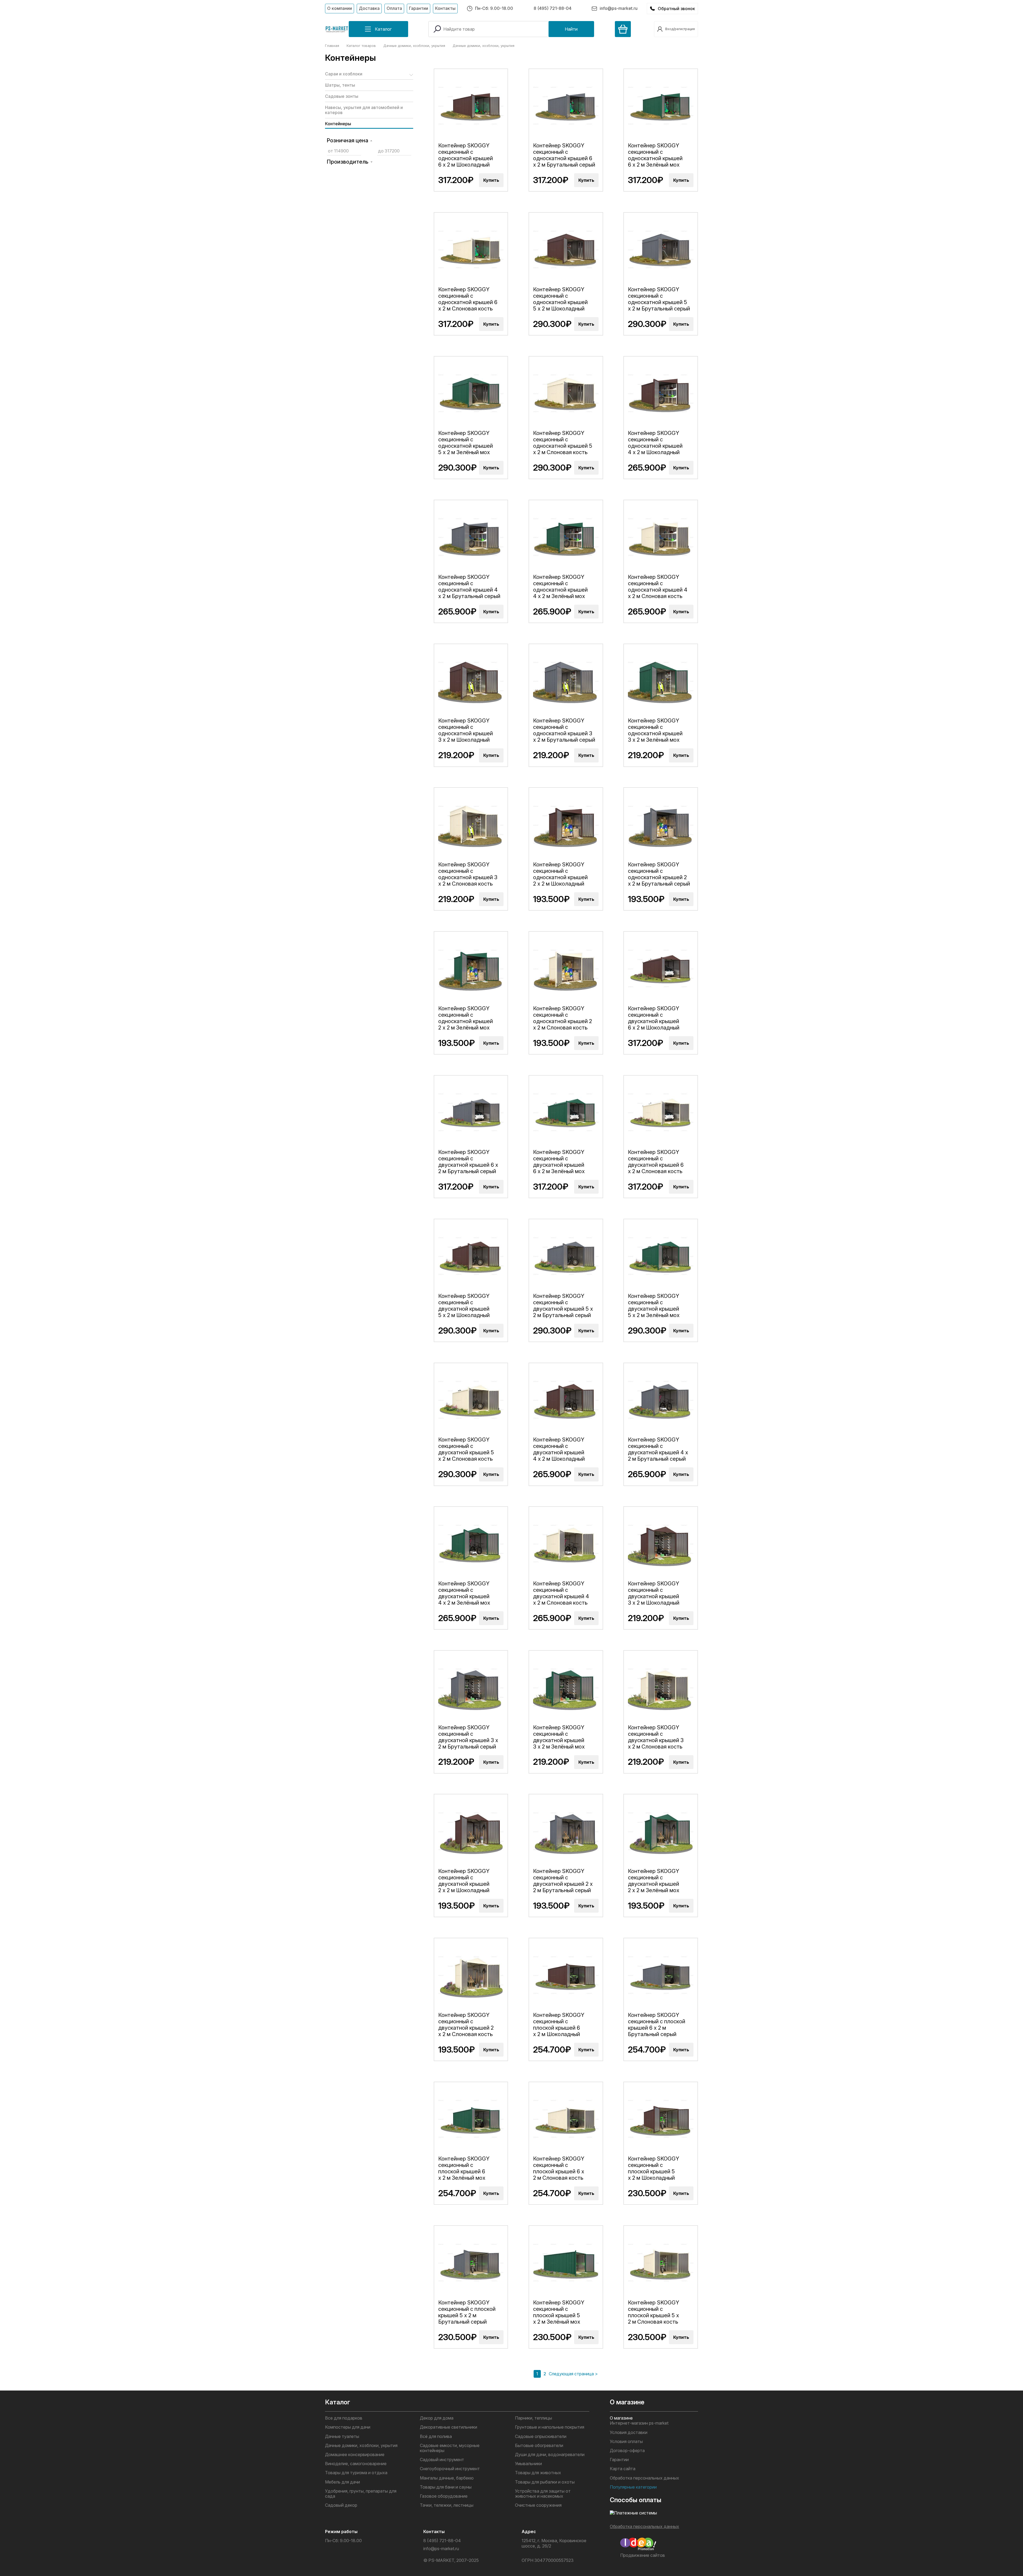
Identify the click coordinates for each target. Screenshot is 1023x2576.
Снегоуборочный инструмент (450, 2469)
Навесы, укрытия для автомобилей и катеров (364, 110)
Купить (491, 180)
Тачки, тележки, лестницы (447, 2505)
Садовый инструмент (442, 2460)
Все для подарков (344, 2418)
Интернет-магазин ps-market (639, 2423)
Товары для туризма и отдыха (356, 2473)
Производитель (348, 162)
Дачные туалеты (342, 2436)
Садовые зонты (342, 96)
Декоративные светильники (448, 2427)
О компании (340, 8)
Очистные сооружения (538, 2505)
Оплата (394, 8)
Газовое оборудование (444, 2496)
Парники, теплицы (533, 2418)
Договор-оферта (627, 2451)
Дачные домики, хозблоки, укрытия (361, 2446)
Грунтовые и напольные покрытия (550, 2427)
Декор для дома (437, 2418)
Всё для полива (436, 2436)
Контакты (445, 8)
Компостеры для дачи (348, 2427)
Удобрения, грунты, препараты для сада (361, 2494)
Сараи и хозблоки (344, 74)
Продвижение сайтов (643, 2555)
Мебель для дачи (342, 2482)
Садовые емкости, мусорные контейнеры (450, 2448)
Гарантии (419, 8)
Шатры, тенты (340, 85)
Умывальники (528, 2464)
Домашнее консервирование (355, 2455)
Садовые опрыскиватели (541, 2436)
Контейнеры (338, 124)
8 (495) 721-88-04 (553, 8)
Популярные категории (633, 2487)
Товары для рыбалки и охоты (545, 2482)
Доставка (369, 8)
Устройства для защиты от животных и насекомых (543, 2494)
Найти (571, 29)
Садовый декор (341, 2505)
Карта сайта (623, 2469)
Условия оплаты (626, 2442)
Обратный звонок (676, 9)
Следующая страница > (573, 2374)
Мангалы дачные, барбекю (447, 2478)
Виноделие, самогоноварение (356, 2464)
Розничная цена (347, 140)
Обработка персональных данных (644, 2478)
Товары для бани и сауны (446, 2487)
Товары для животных (538, 2473)
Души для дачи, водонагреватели (550, 2455)
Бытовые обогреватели (539, 2446)
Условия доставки (629, 2432)
